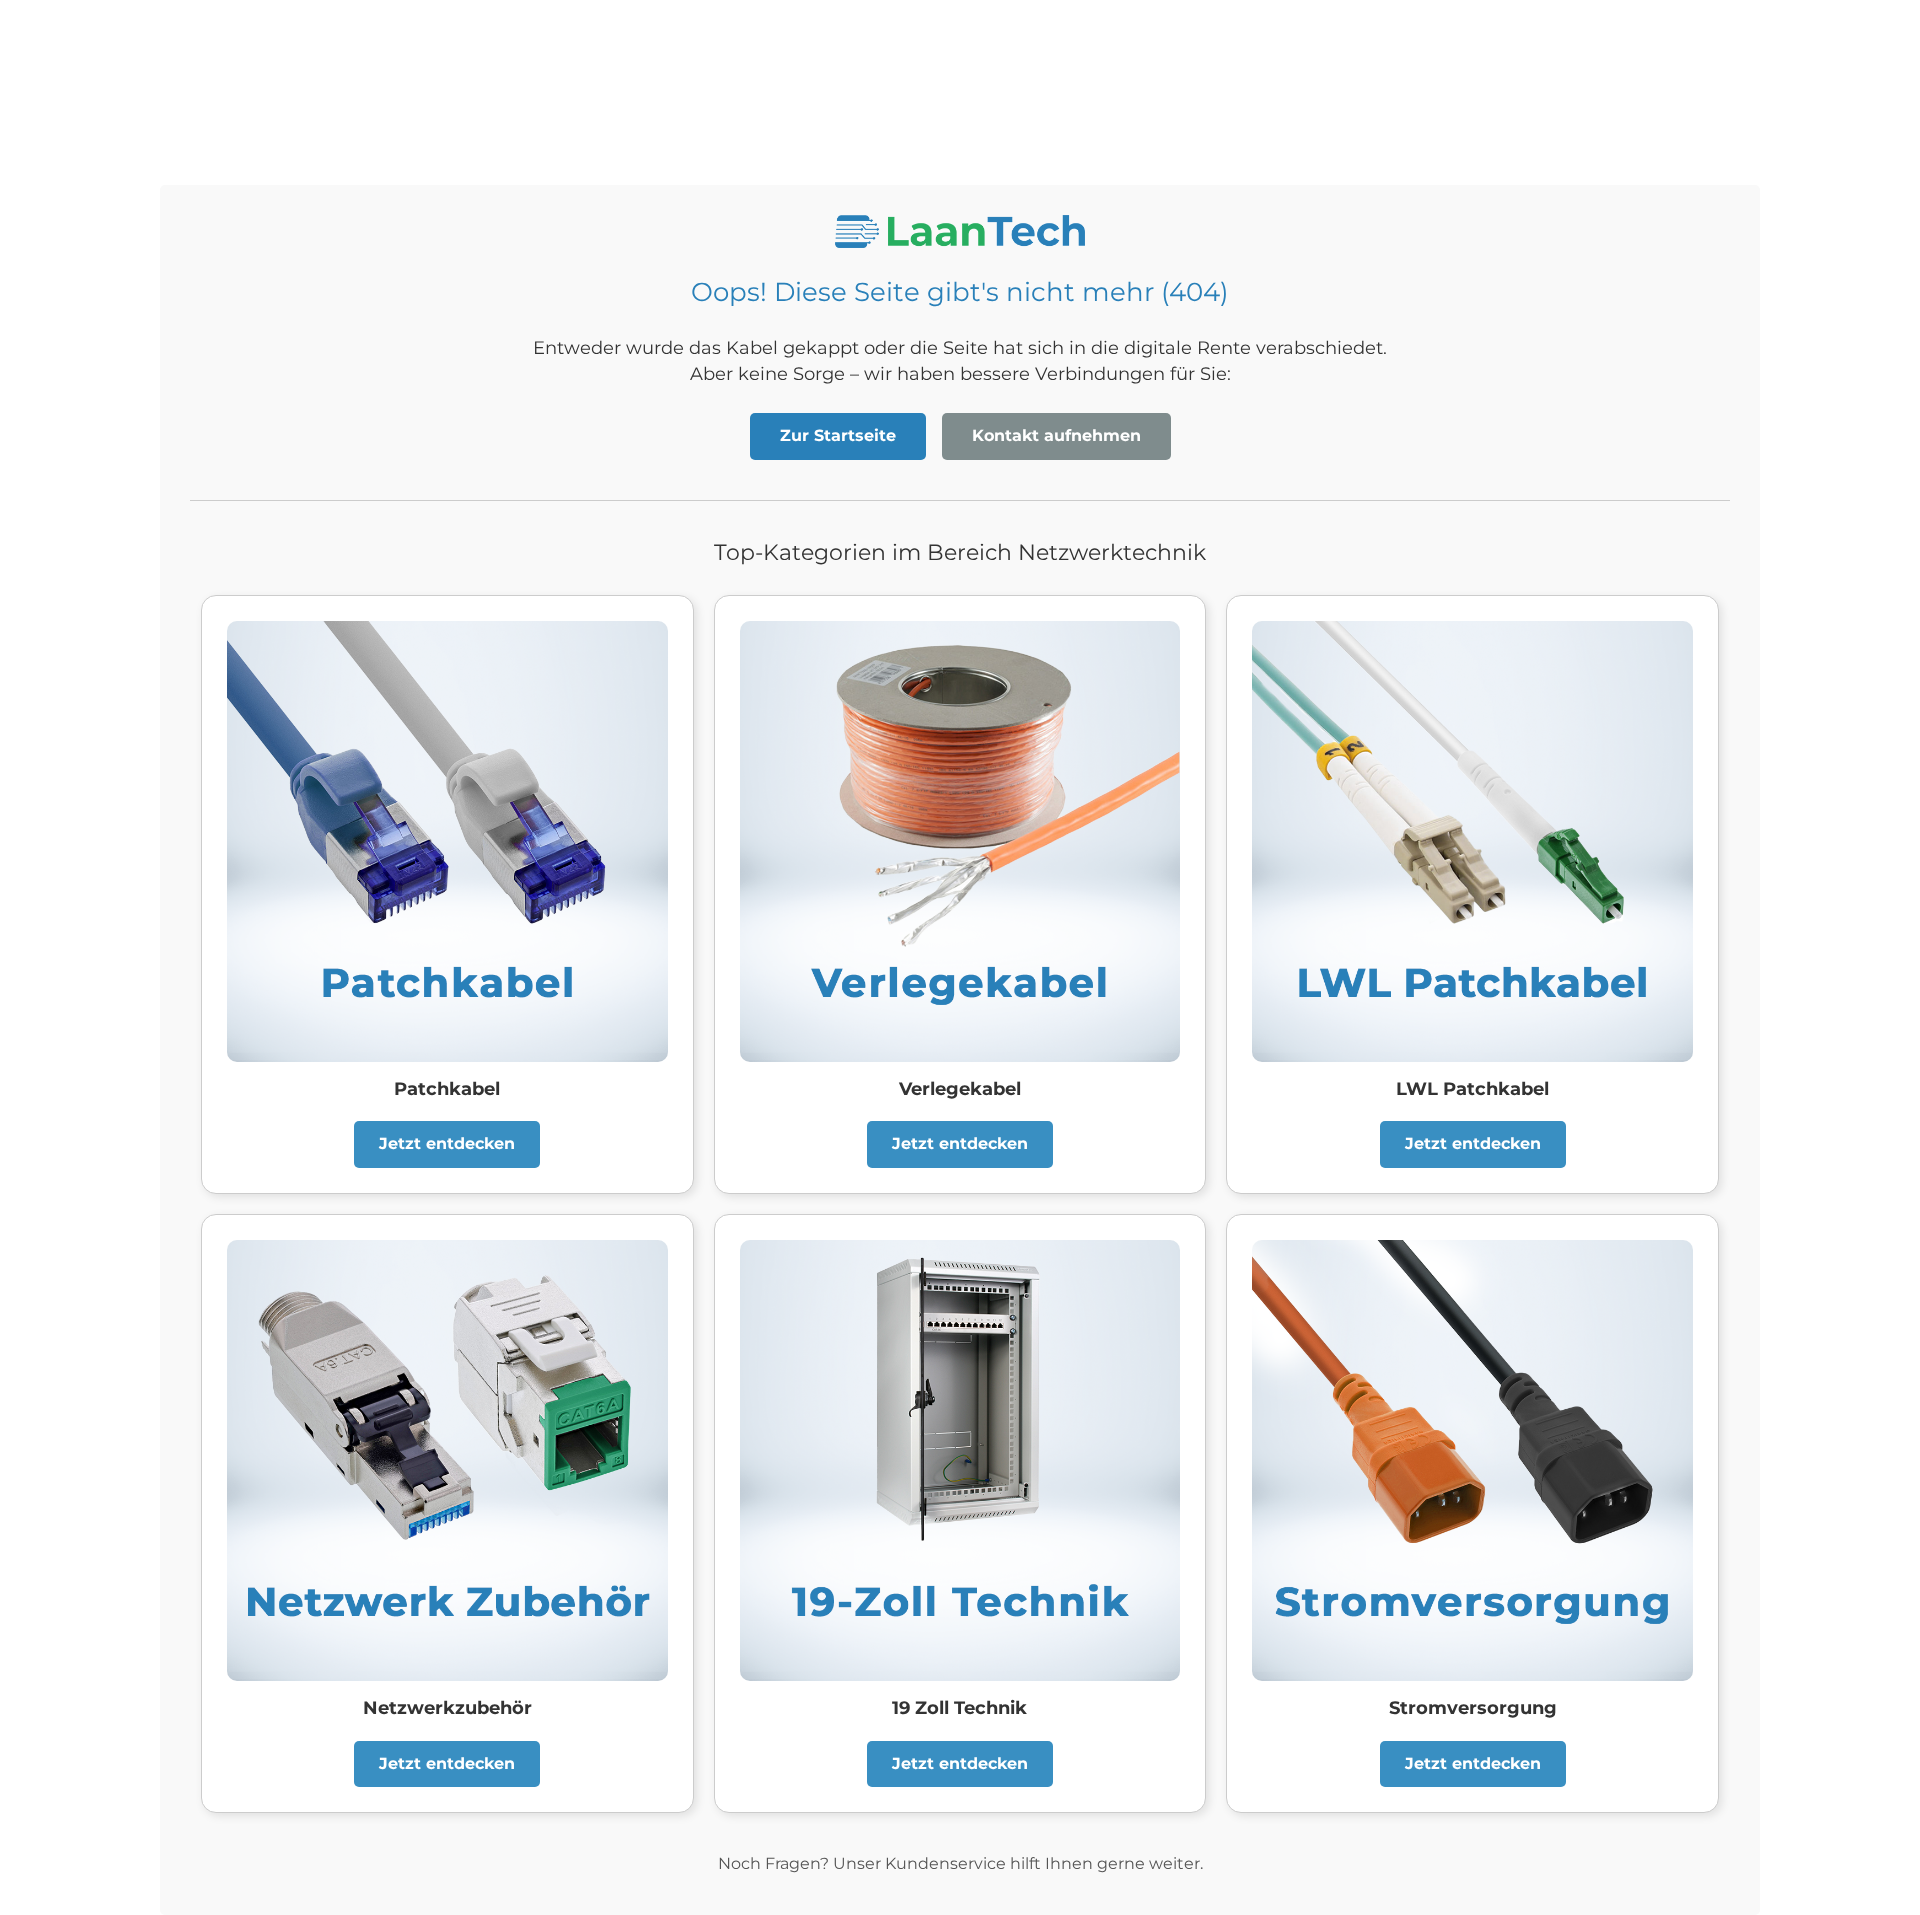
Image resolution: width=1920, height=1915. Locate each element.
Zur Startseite (838, 435)
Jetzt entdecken (447, 1143)
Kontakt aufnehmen (1056, 435)
